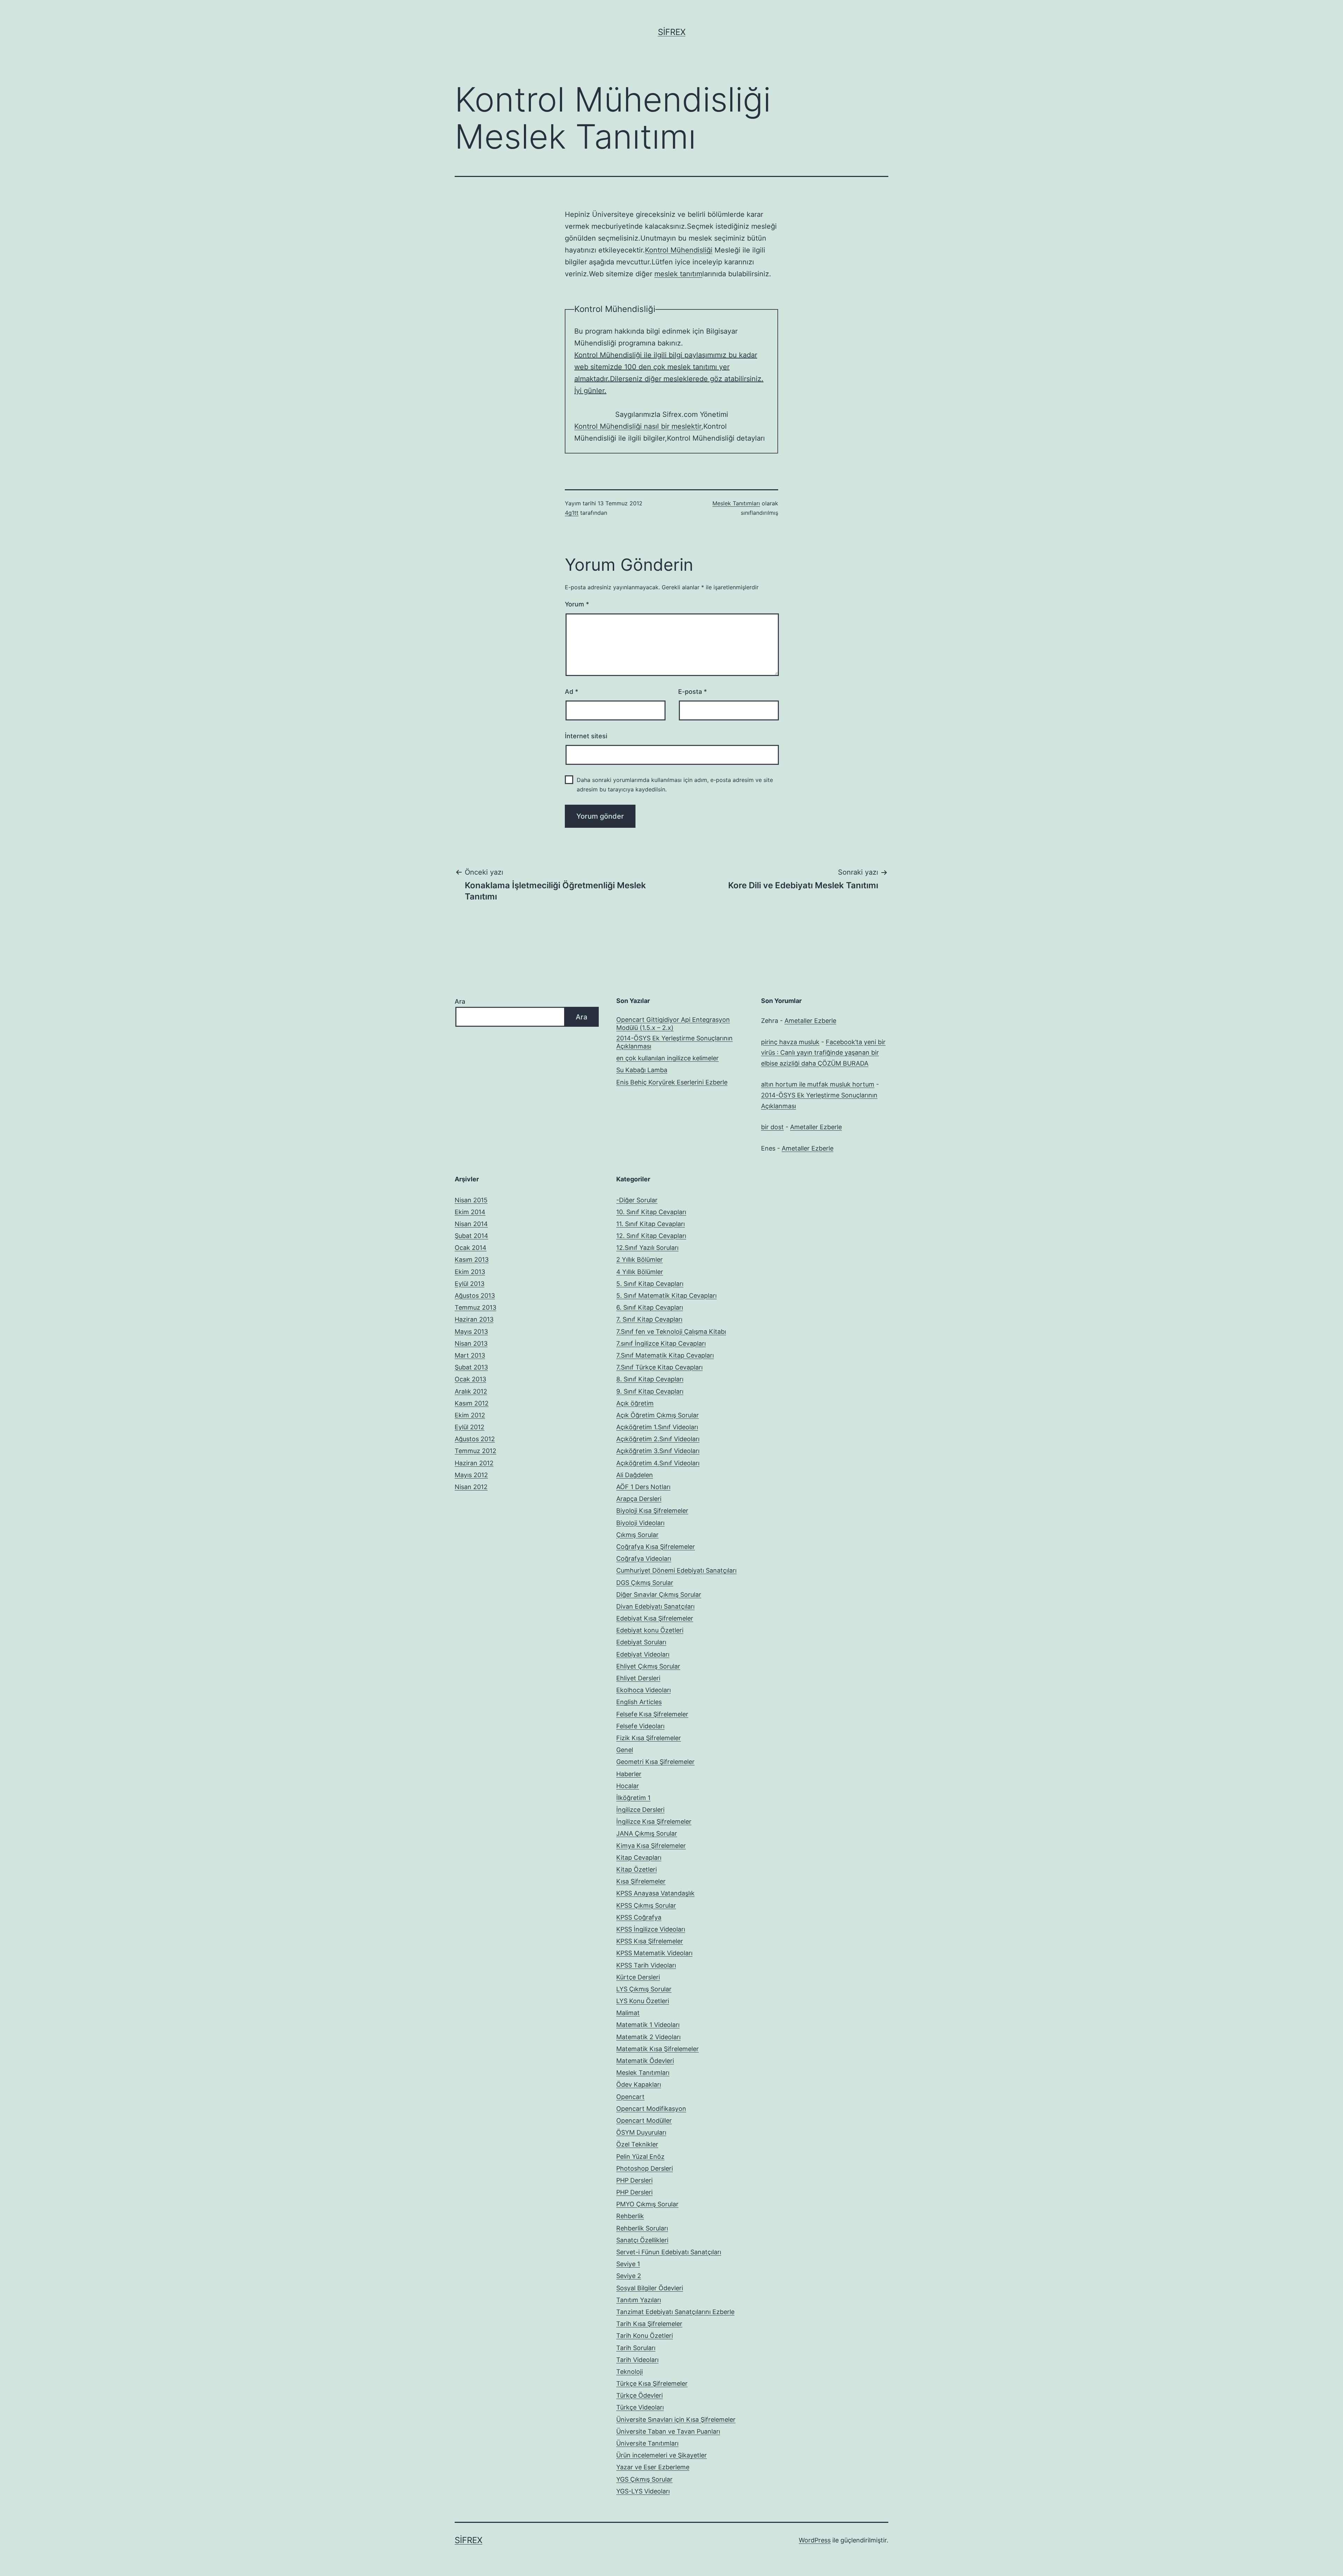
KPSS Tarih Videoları (646, 1965)
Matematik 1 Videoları (648, 2025)
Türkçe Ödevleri (639, 2395)
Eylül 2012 (470, 1427)
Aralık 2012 (471, 1391)
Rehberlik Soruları (642, 2228)
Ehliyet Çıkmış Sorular (648, 1666)
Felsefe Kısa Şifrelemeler (652, 1714)
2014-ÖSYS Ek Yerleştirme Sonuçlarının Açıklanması (674, 1042)
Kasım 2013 (472, 1259)
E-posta (692, 692)
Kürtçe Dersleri (638, 1977)
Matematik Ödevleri (645, 2061)
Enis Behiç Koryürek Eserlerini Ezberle (672, 1082)
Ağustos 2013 (475, 1296)
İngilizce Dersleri (640, 1810)
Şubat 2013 (471, 1367)
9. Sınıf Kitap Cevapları (650, 1391)
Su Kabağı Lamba (642, 1070)
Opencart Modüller (644, 2120)
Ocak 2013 (470, 1379)
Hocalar (628, 1786)
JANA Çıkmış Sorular (647, 1833)
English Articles (639, 1702)
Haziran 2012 (474, 1463)
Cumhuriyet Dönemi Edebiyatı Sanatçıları (676, 1570)
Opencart (630, 2097)
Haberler (629, 1774)
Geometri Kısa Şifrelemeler (655, 1762)
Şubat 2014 (471, 1236)
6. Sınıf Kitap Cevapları (650, 1307)
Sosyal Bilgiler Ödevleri (650, 2288)
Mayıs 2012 (471, 1475)
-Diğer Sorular (637, 1200)
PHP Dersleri (634, 2180)
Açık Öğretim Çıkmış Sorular (658, 1415)
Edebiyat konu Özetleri (650, 1630)
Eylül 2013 (470, 1284)
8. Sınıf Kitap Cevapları (650, 1379)
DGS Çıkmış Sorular (645, 1583)
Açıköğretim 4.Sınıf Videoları (658, 1463)
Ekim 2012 (470, 1415)
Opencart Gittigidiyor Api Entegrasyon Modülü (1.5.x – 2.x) (673, 1024)
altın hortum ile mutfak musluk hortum (818, 1084)
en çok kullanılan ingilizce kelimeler (667, 1058)
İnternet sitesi (586, 736)
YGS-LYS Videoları (643, 2491)
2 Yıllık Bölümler (639, 1259)
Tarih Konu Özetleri (645, 2336)
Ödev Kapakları (639, 2084)
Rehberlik (630, 2216)
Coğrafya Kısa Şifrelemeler (656, 1547)
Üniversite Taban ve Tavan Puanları (668, 2431)
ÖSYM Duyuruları (641, 2132)
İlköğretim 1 (633, 1798)
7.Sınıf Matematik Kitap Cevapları (665, 1355)
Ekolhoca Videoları (644, 1690)
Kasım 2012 (472, 1403)
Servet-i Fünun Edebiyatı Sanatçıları (669, 2252)
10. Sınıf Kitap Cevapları (651, 1212)
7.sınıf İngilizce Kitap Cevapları (661, 1343)
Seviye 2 (629, 2276)
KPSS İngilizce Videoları (651, 1929)
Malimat (628, 2013)
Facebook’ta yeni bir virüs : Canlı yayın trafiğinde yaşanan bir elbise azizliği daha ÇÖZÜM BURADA (823, 1053)
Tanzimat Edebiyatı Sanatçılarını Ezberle (675, 2312)
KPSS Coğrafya (639, 1917)
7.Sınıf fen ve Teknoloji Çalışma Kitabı (671, 1332)
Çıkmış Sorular (637, 1535)
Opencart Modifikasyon (651, 2109)
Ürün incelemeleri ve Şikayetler (662, 2455)
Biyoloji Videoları (640, 1523)
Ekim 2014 (470, 1212)
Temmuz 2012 (475, 1451)
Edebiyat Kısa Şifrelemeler (655, 1618)
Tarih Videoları (637, 2360)
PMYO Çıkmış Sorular (647, 2204)
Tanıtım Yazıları (639, 2300)
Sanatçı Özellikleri (642, 2240)
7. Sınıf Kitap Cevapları (649, 1319)
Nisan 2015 (471, 1200)
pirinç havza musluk (790, 1042)
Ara (460, 1001)
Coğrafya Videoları (644, 1559)
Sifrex (672, 32)
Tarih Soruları (636, 2348)
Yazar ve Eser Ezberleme (653, 2467)
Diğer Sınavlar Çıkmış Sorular (659, 1595)
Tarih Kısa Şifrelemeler (649, 2324)
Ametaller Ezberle (810, 1021)
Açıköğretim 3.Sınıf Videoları (658, 1451)
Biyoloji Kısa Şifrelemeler (652, 1511)
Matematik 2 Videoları (648, 2037)
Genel (625, 1750)
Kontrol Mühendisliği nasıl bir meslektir (638, 426)
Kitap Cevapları (639, 1858)
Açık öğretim (635, 1403)
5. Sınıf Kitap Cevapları (650, 1284)
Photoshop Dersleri (645, 2168)
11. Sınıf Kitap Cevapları (651, 1224)
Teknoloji (630, 2372)
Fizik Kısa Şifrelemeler (649, 1738)
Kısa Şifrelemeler (641, 1881)
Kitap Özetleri (637, 1869)
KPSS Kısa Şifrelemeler (650, 1941)
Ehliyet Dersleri (638, 1678)
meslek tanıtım (678, 274)
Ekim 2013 (470, 1272)
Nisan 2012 (471, 1487)
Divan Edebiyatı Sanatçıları (655, 1606)
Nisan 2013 (471, 1343)
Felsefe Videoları (640, 1726)
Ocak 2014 (471, 1248)
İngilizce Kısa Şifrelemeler (654, 1821)
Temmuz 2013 (475, 1307)
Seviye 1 (628, 2264)
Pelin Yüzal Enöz (640, 2157)
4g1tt (572, 513)
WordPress (815, 2540)
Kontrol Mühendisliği (679, 250)
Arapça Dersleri (639, 1499)
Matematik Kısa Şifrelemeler (658, 2049)
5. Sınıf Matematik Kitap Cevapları (666, 1296)
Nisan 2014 (471, 1224)
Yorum (577, 604)
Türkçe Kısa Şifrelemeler (652, 2383)
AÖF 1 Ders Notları (643, 1487)
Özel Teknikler (637, 2144)
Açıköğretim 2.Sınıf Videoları (658, 1439)
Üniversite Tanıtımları (647, 2443)
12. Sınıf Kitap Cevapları (651, 1236)
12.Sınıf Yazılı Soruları (647, 1248)
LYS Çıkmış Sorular (644, 1989)
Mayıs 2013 (471, 1332)
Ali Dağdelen (635, 1475)
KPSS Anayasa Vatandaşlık (655, 1893)
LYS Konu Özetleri (643, 2001)
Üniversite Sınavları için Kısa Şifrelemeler (676, 2420)
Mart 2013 (470, 1355)
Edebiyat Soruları (641, 1642)
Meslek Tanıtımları (736, 503)
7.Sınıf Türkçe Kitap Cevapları (659, 1367)
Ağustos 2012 (475, 1439)
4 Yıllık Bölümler (640, 1272)
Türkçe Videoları (640, 2407)
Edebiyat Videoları (643, 1654)
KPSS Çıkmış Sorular (646, 1905)
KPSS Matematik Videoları (654, 1953)
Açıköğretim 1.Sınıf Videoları (657, 1427)
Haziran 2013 (474, 1319)
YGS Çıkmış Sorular (644, 2479)
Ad (571, 692)
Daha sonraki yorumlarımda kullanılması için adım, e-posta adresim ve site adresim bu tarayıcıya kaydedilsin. (675, 785)
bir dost (772, 1127)
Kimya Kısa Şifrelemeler (651, 1846)
